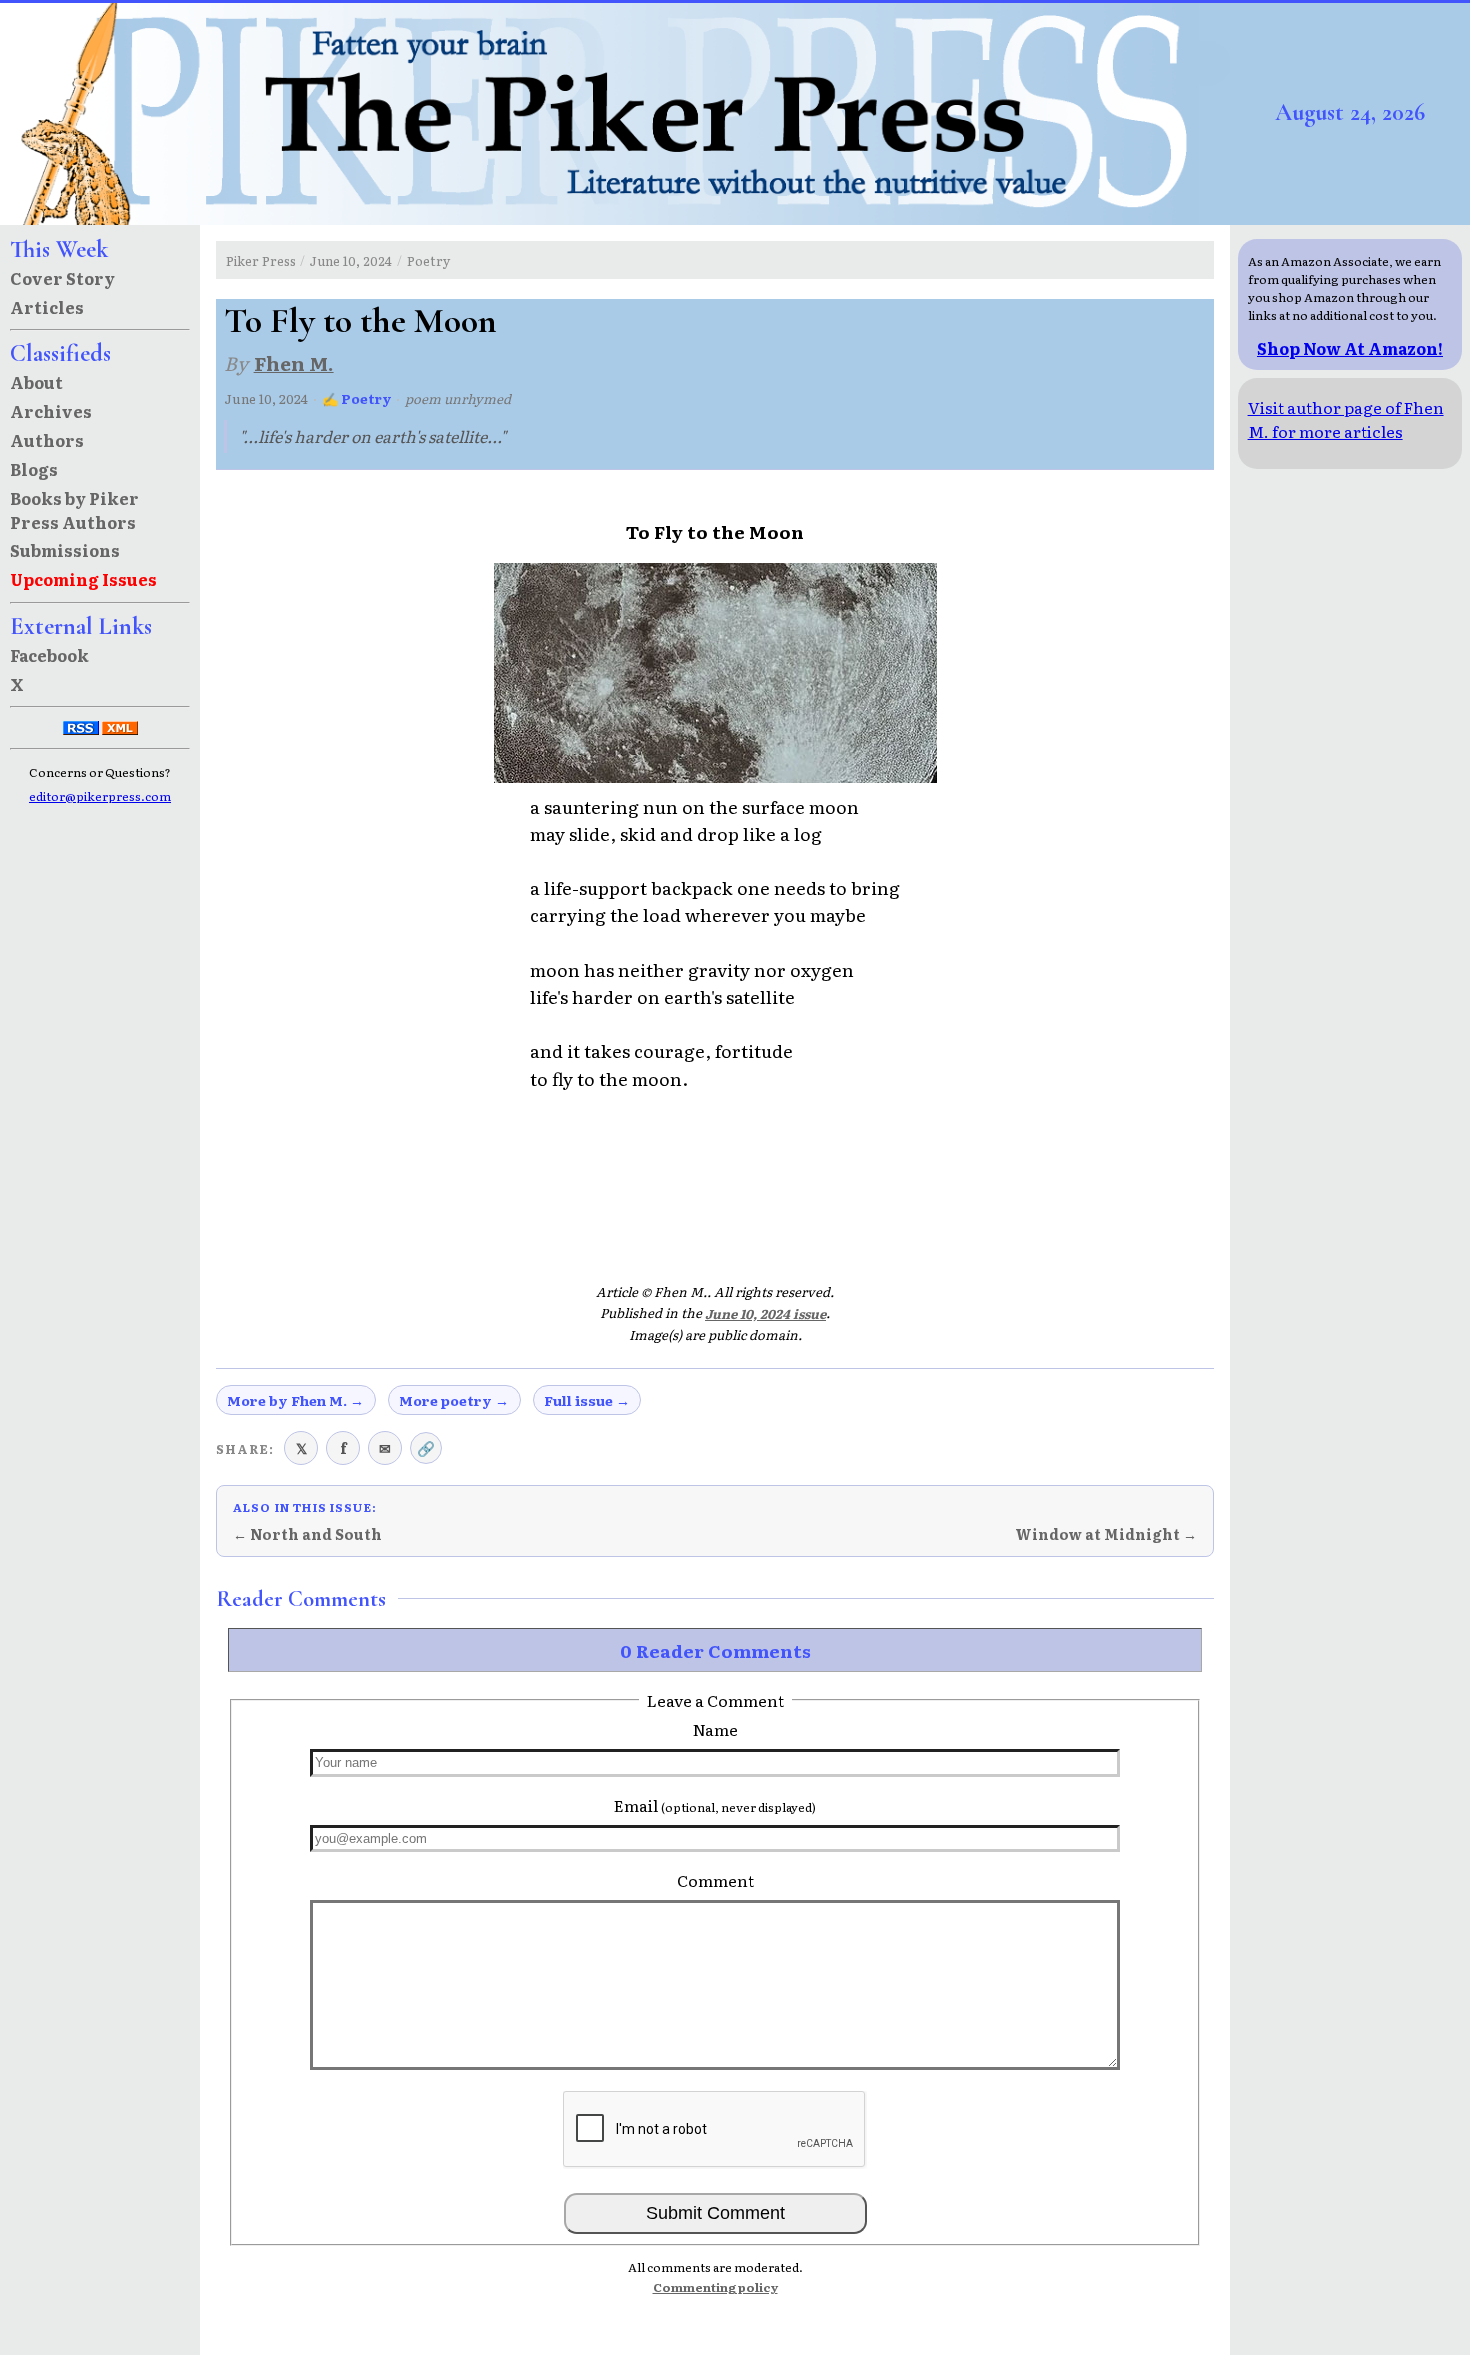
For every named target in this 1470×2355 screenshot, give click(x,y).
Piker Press (261, 260)
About (36, 382)
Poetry (428, 260)
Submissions (65, 550)
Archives (51, 411)
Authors (47, 440)
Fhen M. (294, 362)
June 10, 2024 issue (765, 1313)
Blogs (34, 469)
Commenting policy (715, 2287)
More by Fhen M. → (295, 1400)
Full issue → (587, 1400)
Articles (47, 307)
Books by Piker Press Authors (74, 510)
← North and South (307, 1534)
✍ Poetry (357, 398)
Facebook (49, 655)
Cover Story (62, 278)
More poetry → (454, 1400)
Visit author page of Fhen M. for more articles (1346, 419)
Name (715, 1729)
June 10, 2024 (351, 260)
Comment (715, 1880)
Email (715, 1805)
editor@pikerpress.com (100, 796)
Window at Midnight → (1106, 1534)
